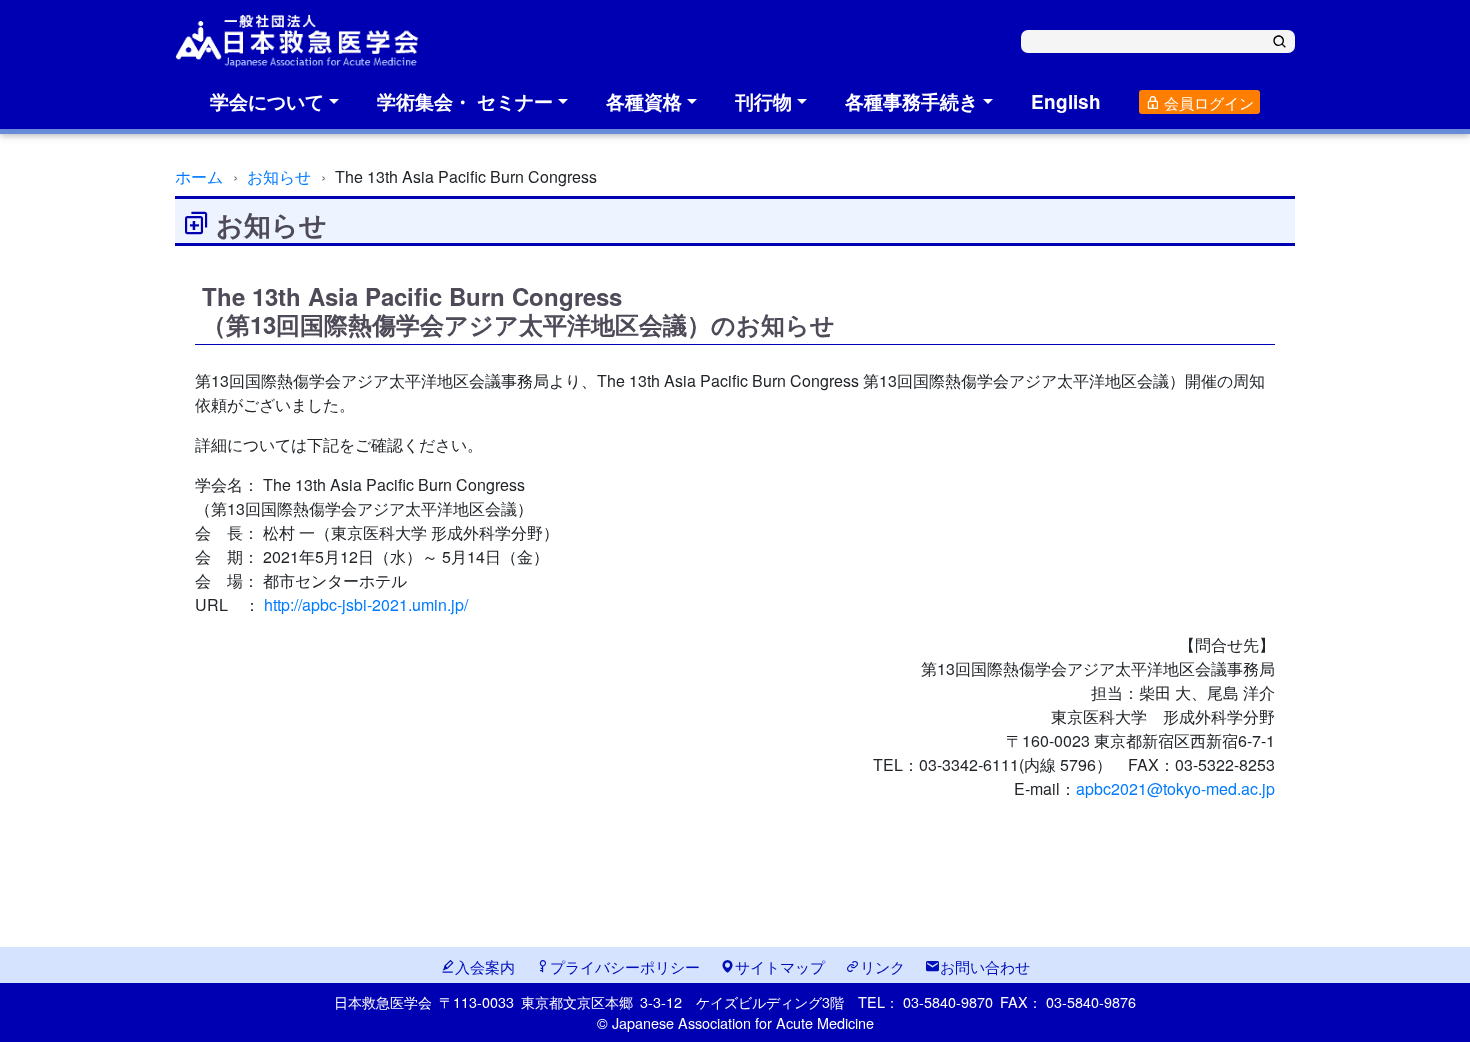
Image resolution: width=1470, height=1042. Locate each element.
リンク (882, 966)
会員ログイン (1207, 102)
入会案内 (485, 966)
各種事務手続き (911, 101)
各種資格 (644, 101)
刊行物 (763, 101)
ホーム (199, 176)
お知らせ (279, 176)
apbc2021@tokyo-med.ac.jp (1175, 788)
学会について (267, 101)
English (1066, 101)
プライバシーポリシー (625, 966)
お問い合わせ (985, 966)
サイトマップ (780, 966)
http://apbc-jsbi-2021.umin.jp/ (366, 604)
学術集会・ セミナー (465, 101)
